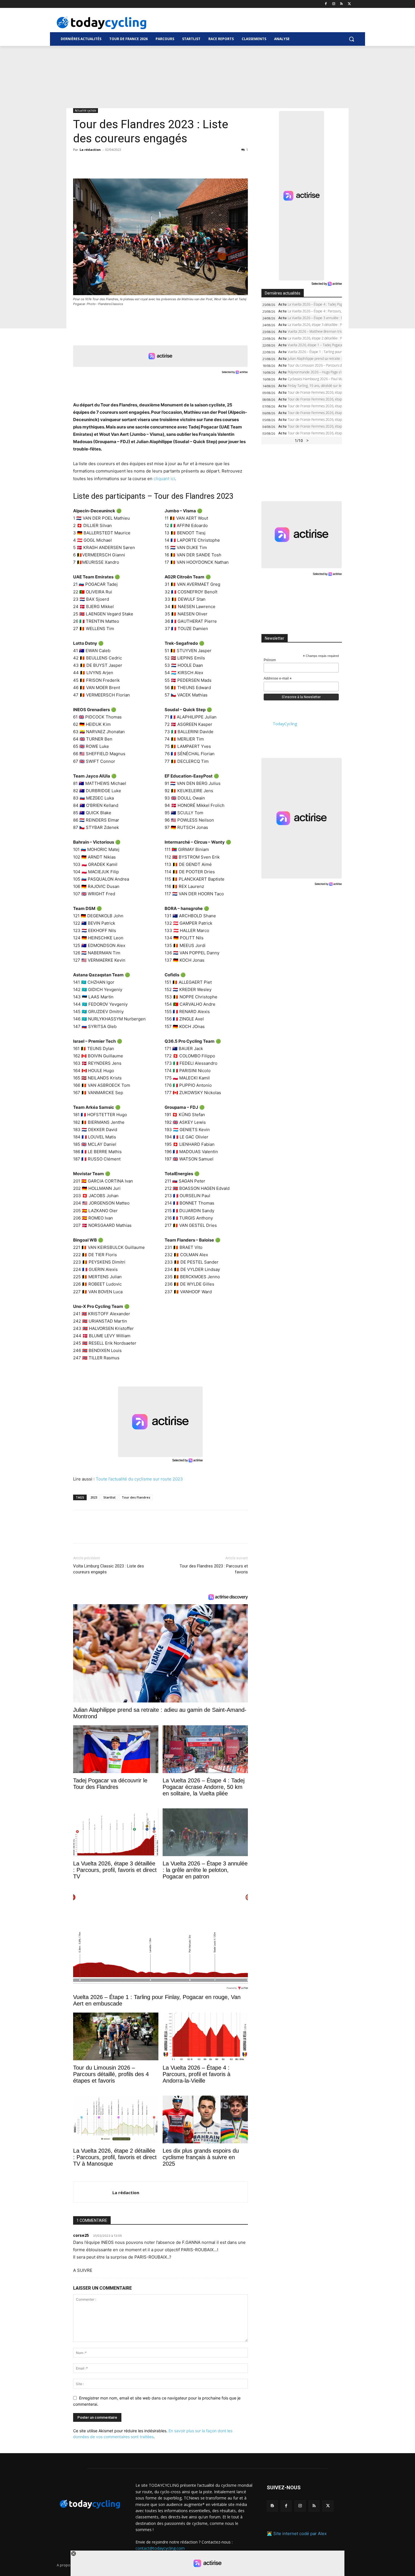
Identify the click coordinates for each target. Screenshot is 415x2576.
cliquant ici (164, 479)
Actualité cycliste (86, 110)
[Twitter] (349, 4)
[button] (351, 39)
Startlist (109, 1497)
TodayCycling (285, 724)
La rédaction (90, 150)
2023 (94, 1497)
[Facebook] (326, 4)
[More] (144, 162)
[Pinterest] (105, 162)
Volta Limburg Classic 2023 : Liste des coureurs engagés (109, 1569)
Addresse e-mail (278, 679)
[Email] (131, 162)
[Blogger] (272, 2506)
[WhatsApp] (118, 162)
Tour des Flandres (136, 1497)
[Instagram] (334, 4)
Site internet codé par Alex (300, 2533)
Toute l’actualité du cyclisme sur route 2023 (139, 1479)
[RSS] (341, 4)
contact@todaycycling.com (160, 2548)
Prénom (270, 660)
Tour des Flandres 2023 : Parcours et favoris (214, 1569)
